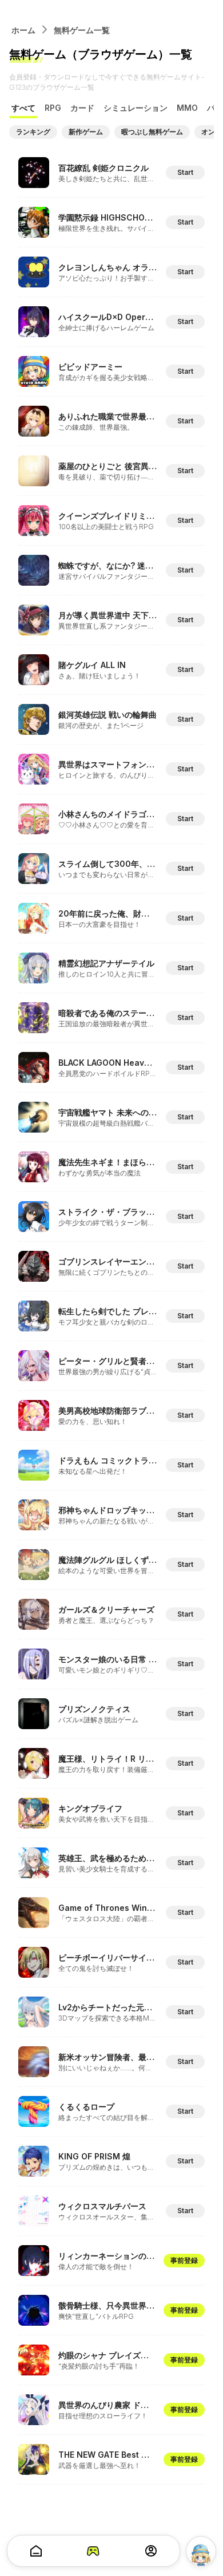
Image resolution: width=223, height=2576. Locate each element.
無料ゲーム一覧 (82, 30)
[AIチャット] (201, 2551)
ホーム (23, 30)
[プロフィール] (151, 2551)
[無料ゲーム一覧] (93, 2551)
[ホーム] (36, 2551)
